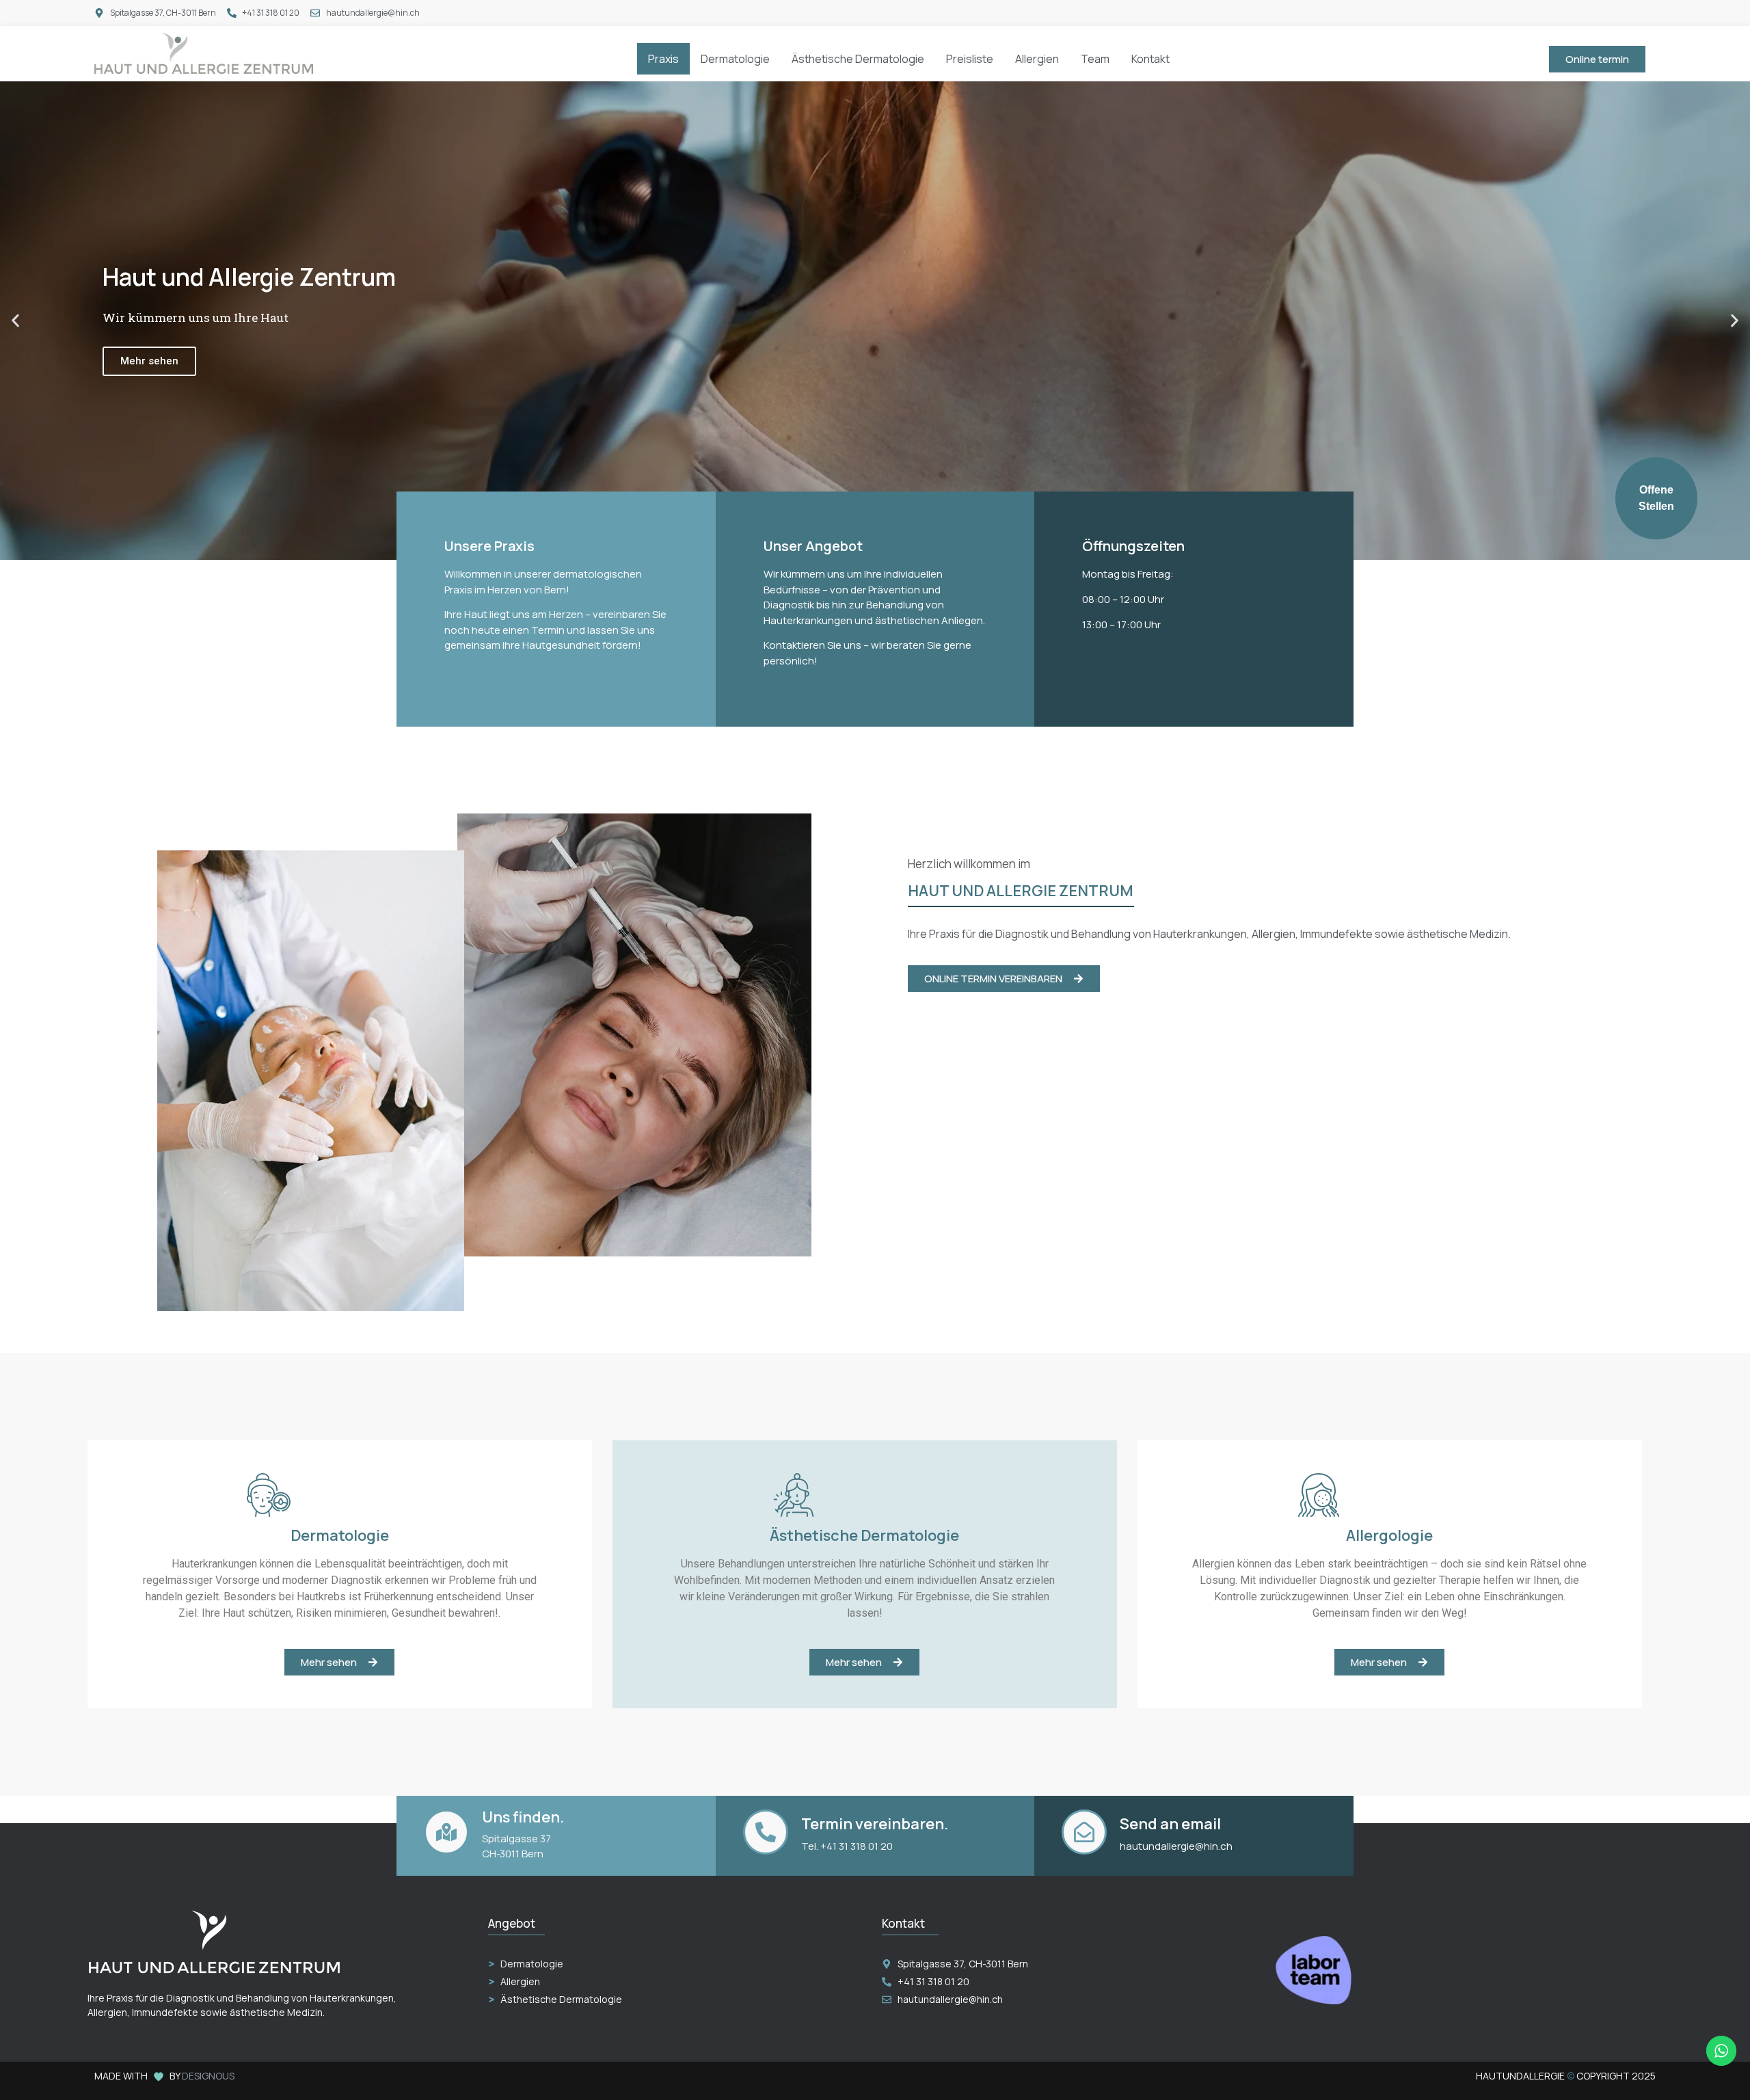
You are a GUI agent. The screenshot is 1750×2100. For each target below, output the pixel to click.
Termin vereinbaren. (875, 1824)
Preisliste (970, 59)
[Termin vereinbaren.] (766, 1832)
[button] (15, 321)
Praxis (663, 59)
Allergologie (1389, 1535)
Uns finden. (523, 1817)
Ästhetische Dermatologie (858, 59)
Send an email (1170, 1824)
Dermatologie (735, 59)
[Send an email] (1084, 1832)
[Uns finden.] (446, 1832)
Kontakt (1150, 59)
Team (1095, 59)
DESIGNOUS (208, 2076)
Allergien (1037, 59)
